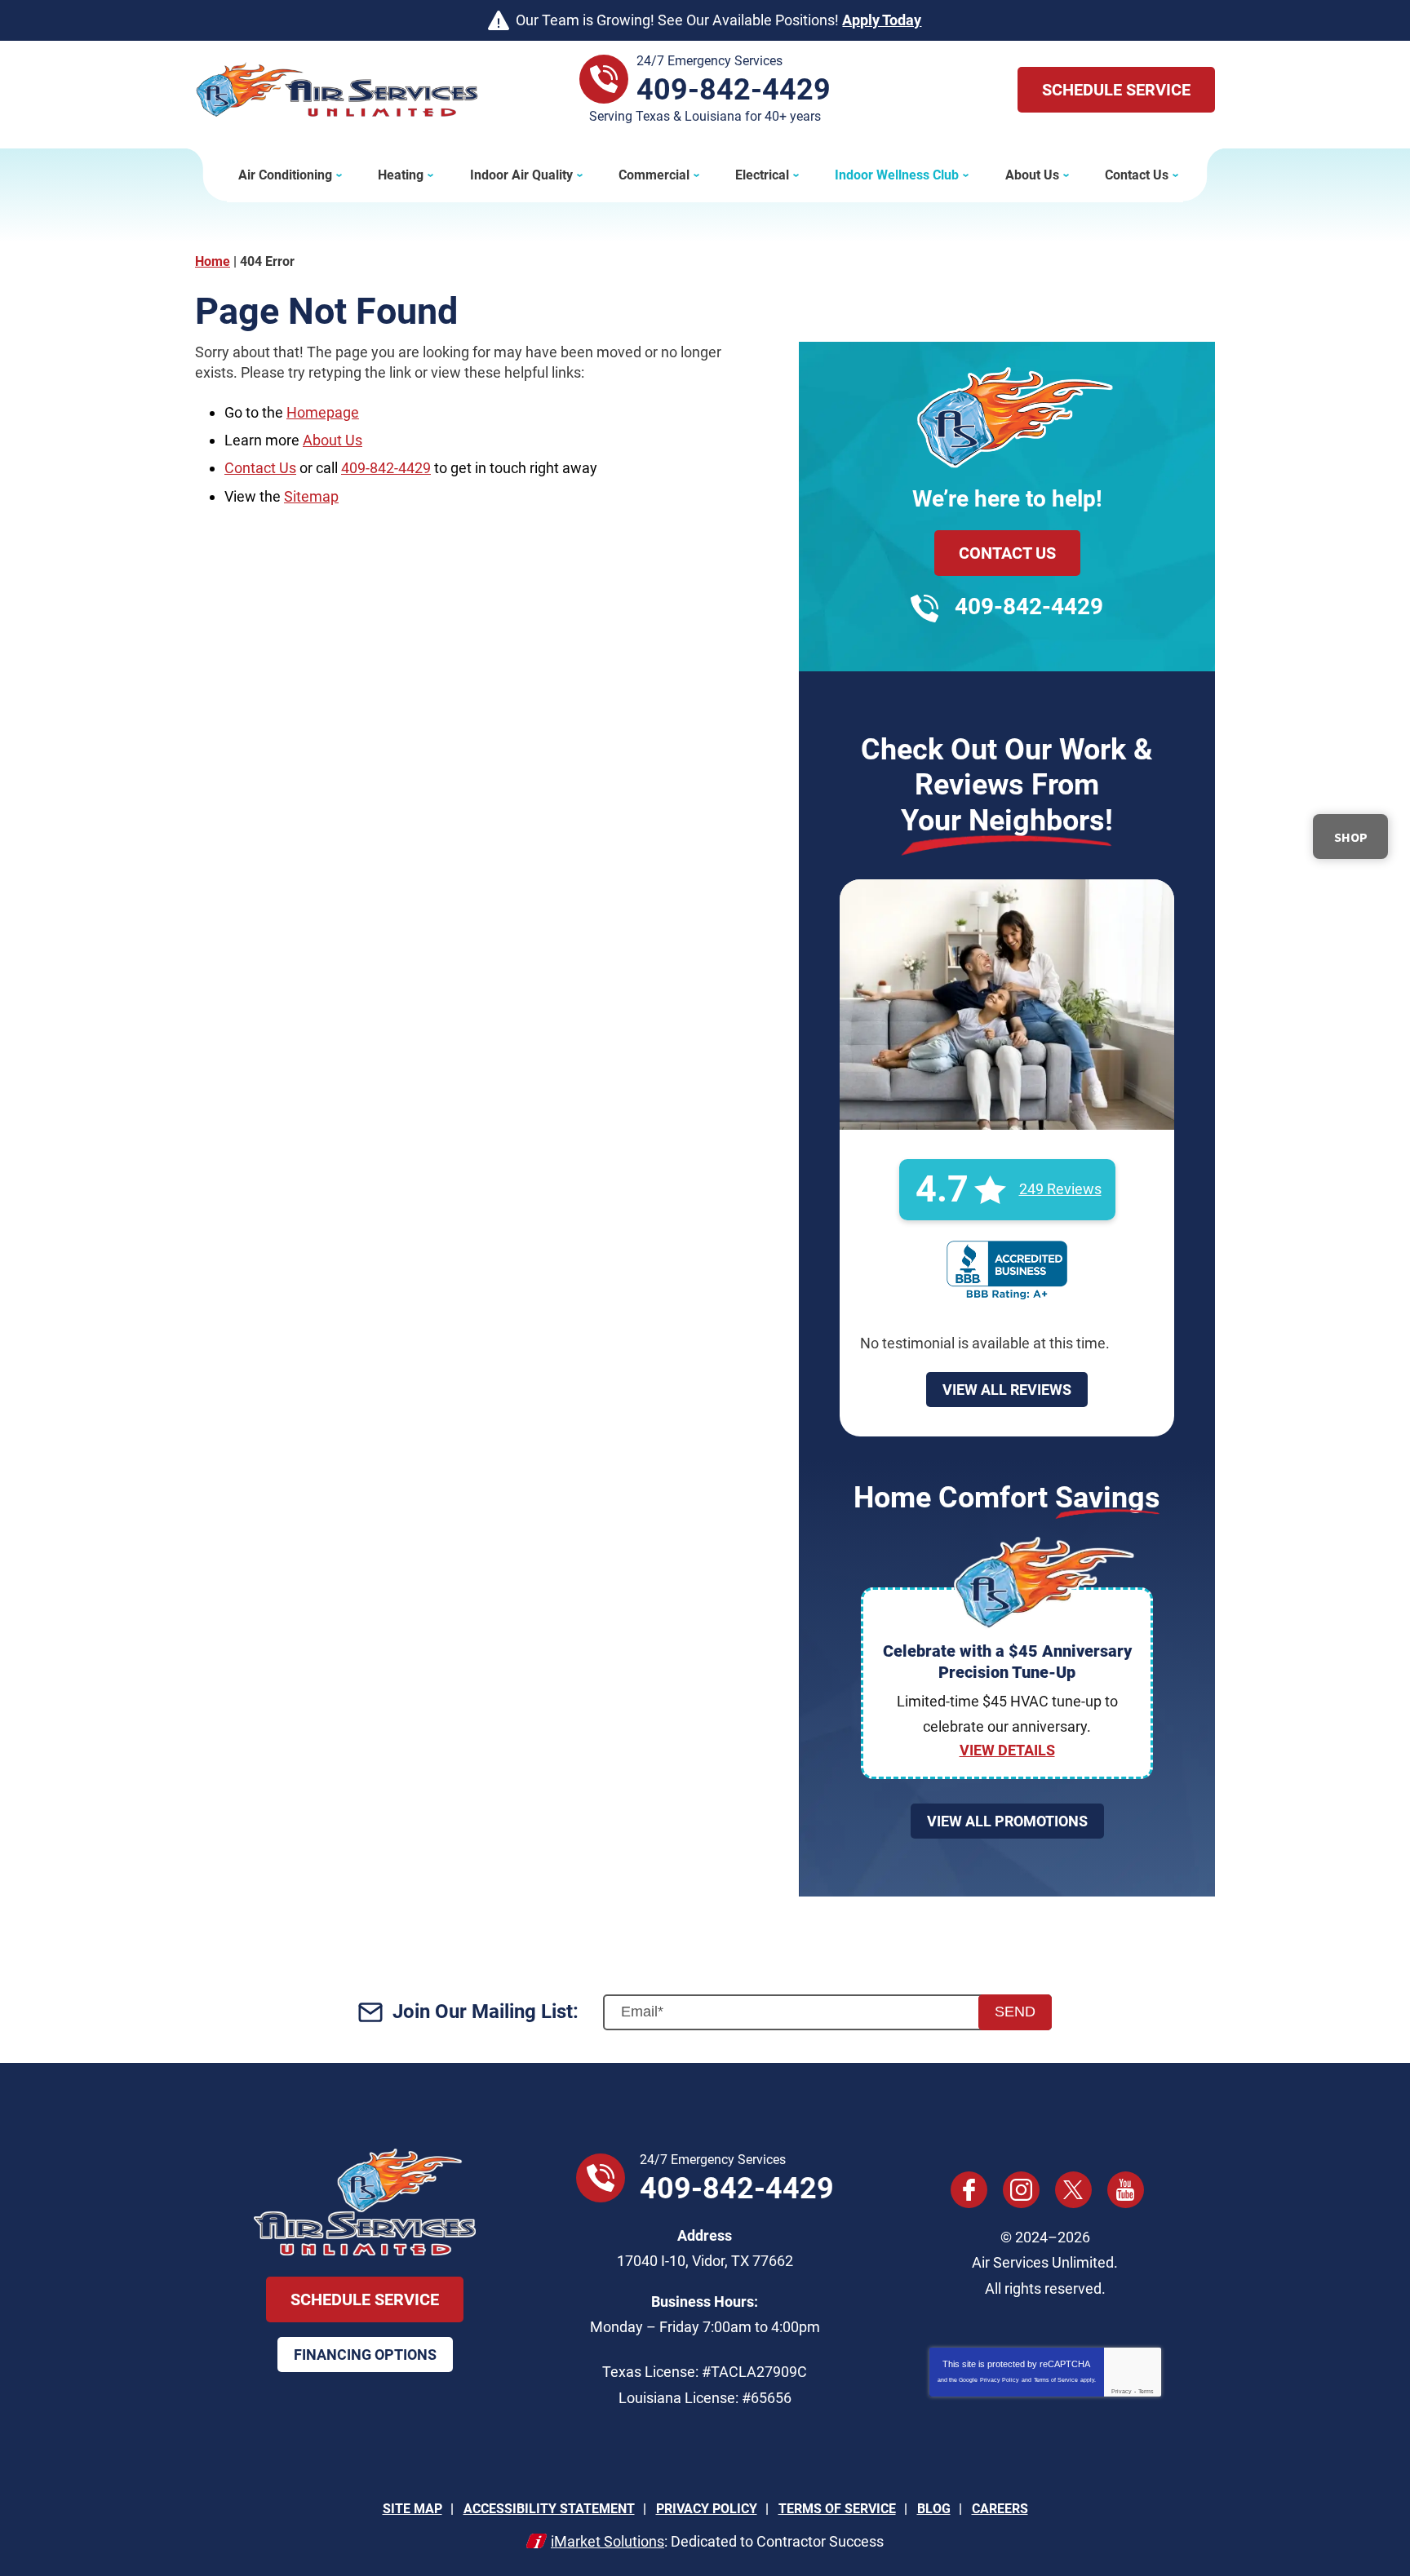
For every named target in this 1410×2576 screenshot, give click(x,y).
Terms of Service (1056, 2380)
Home (213, 261)
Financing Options (365, 2355)
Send (1015, 2012)
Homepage (323, 412)
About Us (333, 440)
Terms (1146, 2391)
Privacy (1122, 2391)
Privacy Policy (1000, 2380)
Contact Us (260, 468)
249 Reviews (1060, 1189)
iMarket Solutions (607, 2541)
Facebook (969, 2190)
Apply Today (882, 20)
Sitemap (311, 496)
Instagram (1021, 2190)
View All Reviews (1007, 1390)
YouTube (1126, 2190)
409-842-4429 (734, 90)
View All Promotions (1007, 1821)
